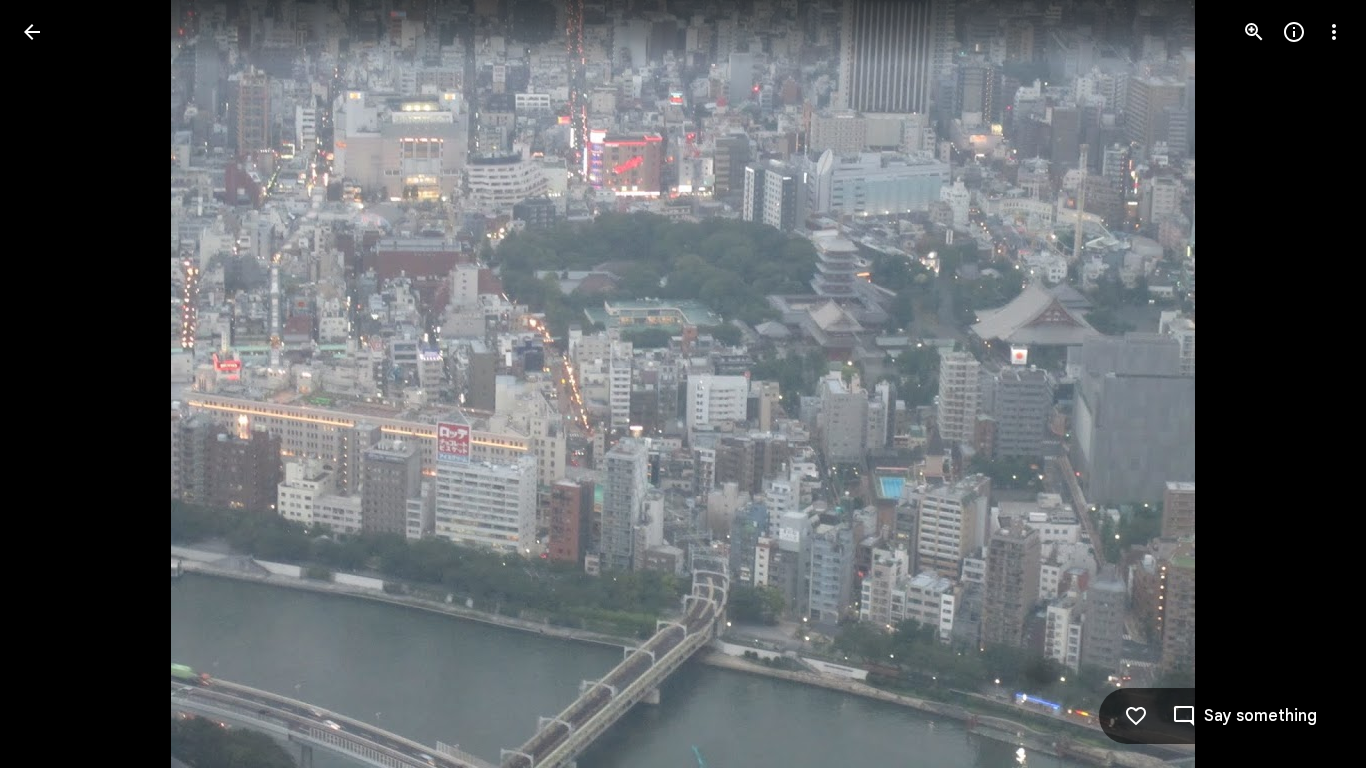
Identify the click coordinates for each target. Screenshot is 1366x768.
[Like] (1136, 716)
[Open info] (1294, 32)
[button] (56, 384)
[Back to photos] (32, 32)
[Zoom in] (1254, 32)
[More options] (1334, 32)
